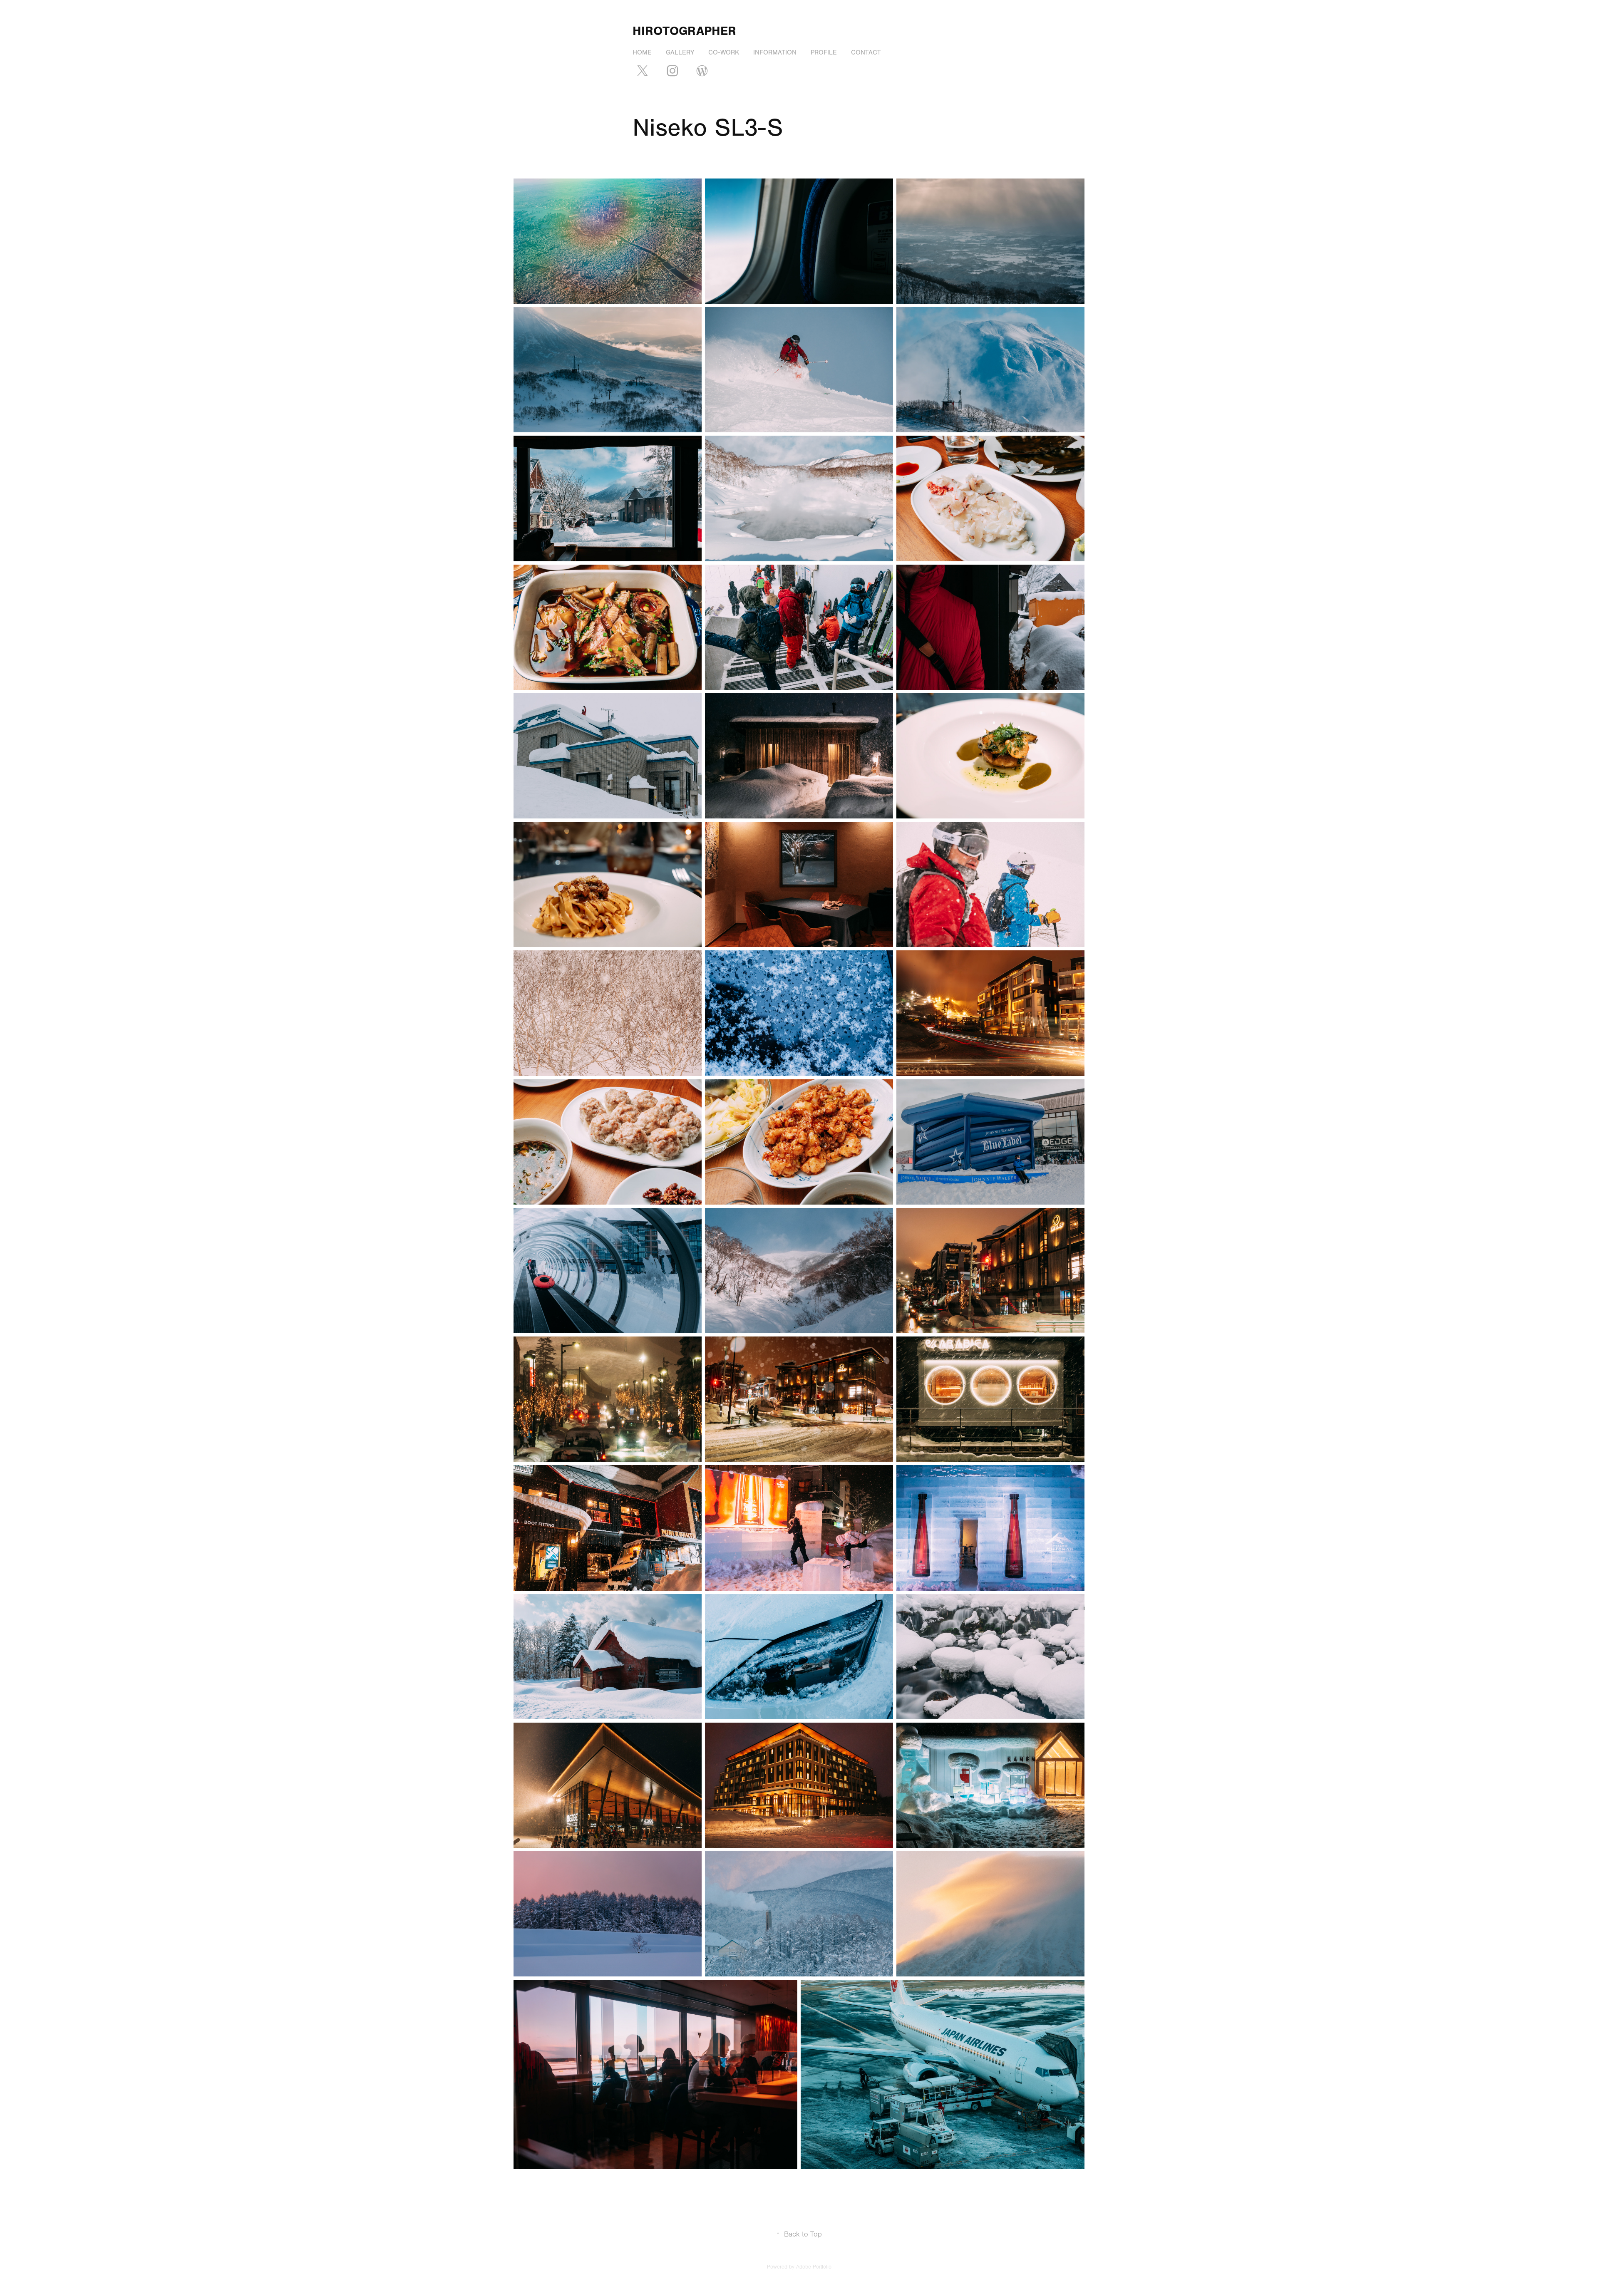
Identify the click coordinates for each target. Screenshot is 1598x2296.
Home (642, 52)
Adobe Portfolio (814, 2267)
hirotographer (684, 31)
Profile (824, 52)
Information (775, 52)
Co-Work (724, 52)
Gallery (680, 52)
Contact (866, 52)
